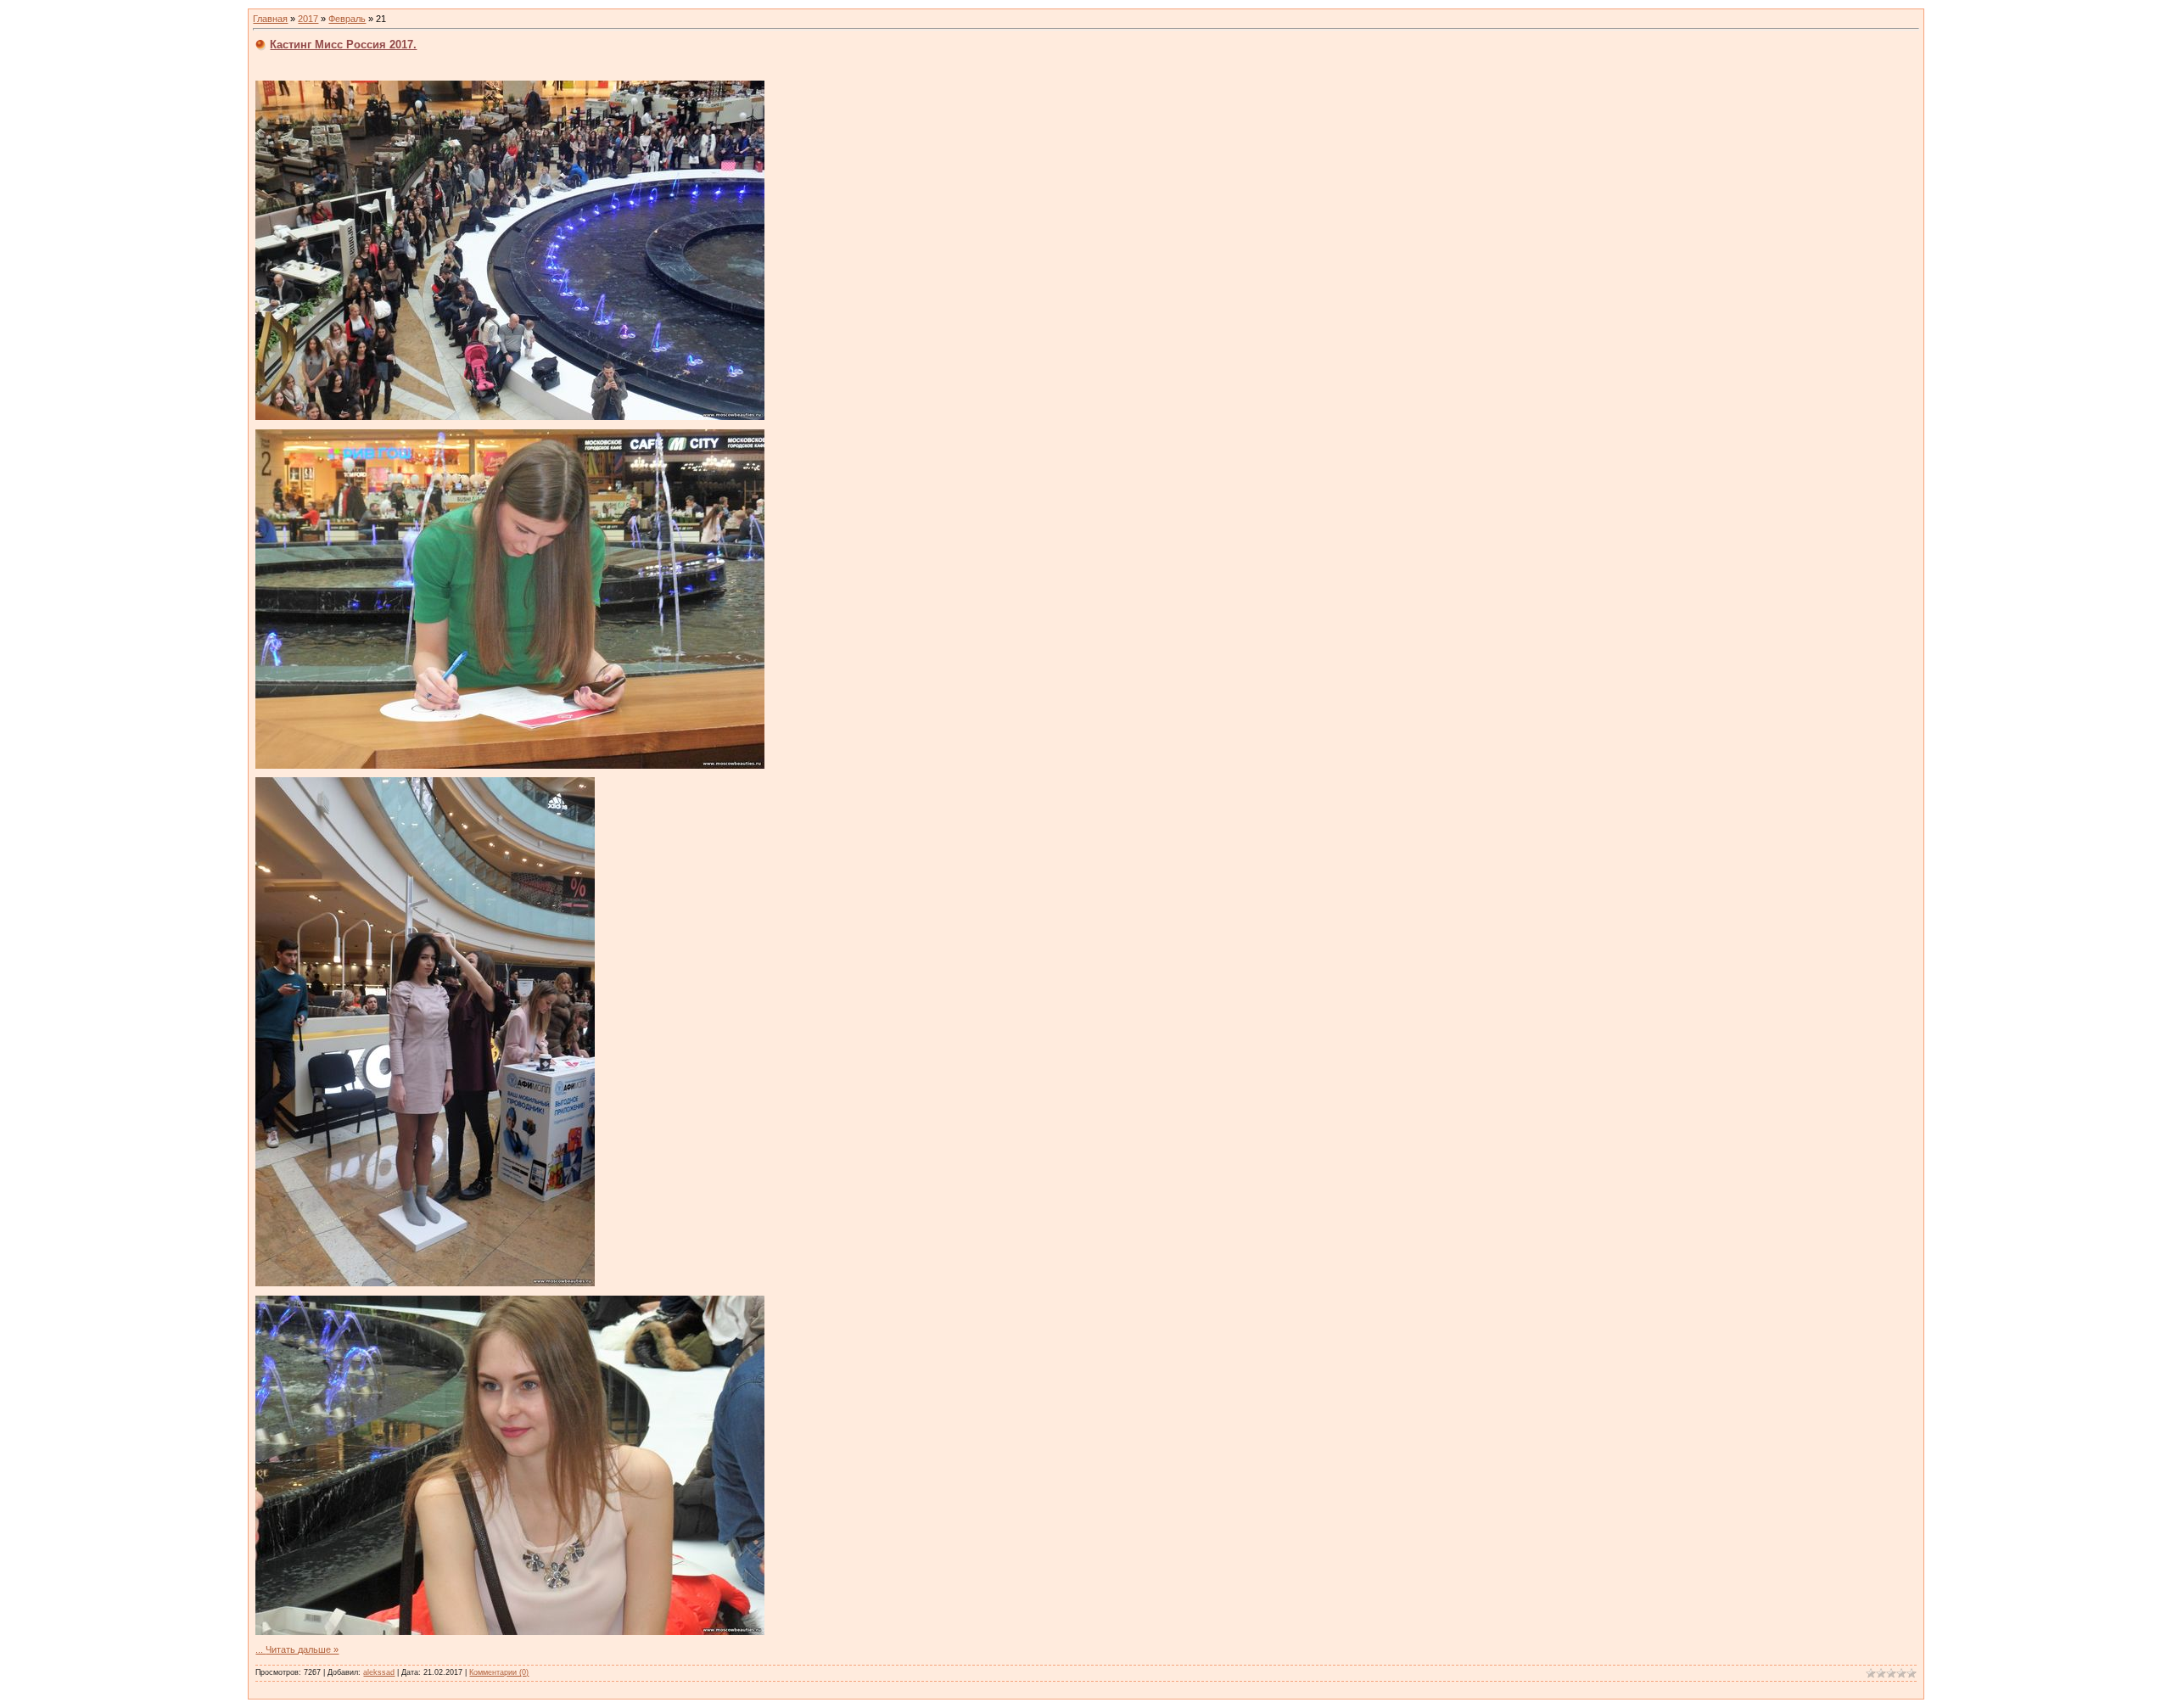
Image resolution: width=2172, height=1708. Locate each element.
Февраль (347, 19)
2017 (308, 19)
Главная (270, 19)
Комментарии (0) (499, 1672)
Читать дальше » (302, 1649)
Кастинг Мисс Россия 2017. (343, 45)
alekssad (379, 1672)
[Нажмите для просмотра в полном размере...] (510, 417)
